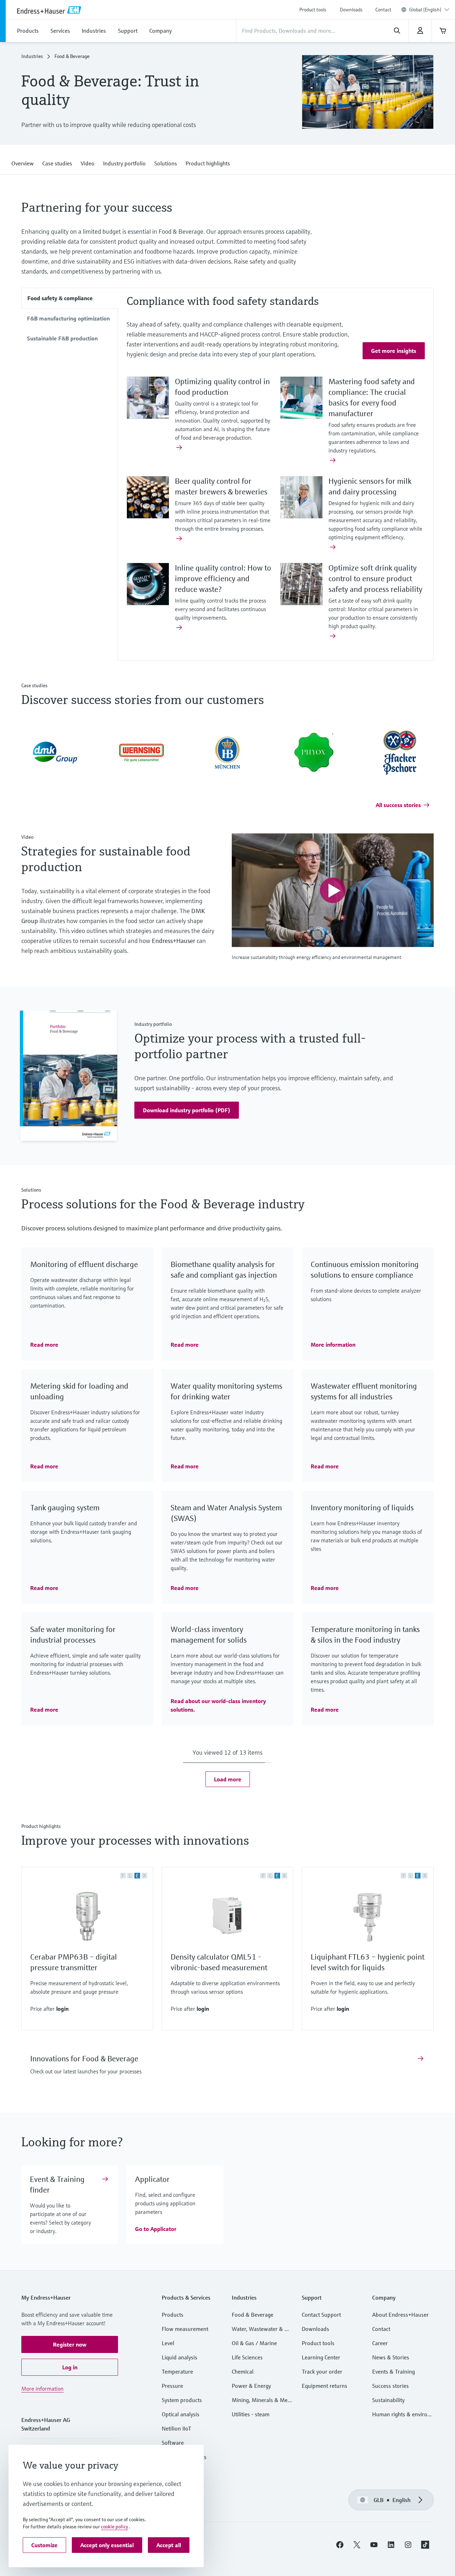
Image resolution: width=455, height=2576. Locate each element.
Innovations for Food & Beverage (84, 2059)
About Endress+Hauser (400, 2315)
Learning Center (321, 2357)
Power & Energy (251, 2386)
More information (42, 2389)
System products (182, 2400)
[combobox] (429, 10)
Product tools (313, 10)
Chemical (243, 2371)
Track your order (322, 2371)
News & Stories (391, 2357)
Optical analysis (181, 2414)
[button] (23, 162)
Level (168, 2343)
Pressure (172, 2386)
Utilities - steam (251, 2414)
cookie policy (114, 2527)
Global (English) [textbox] (425, 10)
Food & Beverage (253, 2315)
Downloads (351, 10)
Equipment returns (325, 2386)
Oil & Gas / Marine (254, 2343)
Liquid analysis (180, 2357)
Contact (383, 10)
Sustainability (388, 2400)
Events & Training (394, 2371)
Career (380, 2343)
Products (173, 2315)
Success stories (390, 2386)
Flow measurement (185, 2329)
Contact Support (321, 2315)
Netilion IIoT (176, 2428)
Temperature (177, 2371)
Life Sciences (247, 2357)
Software (173, 2443)
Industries (32, 56)
